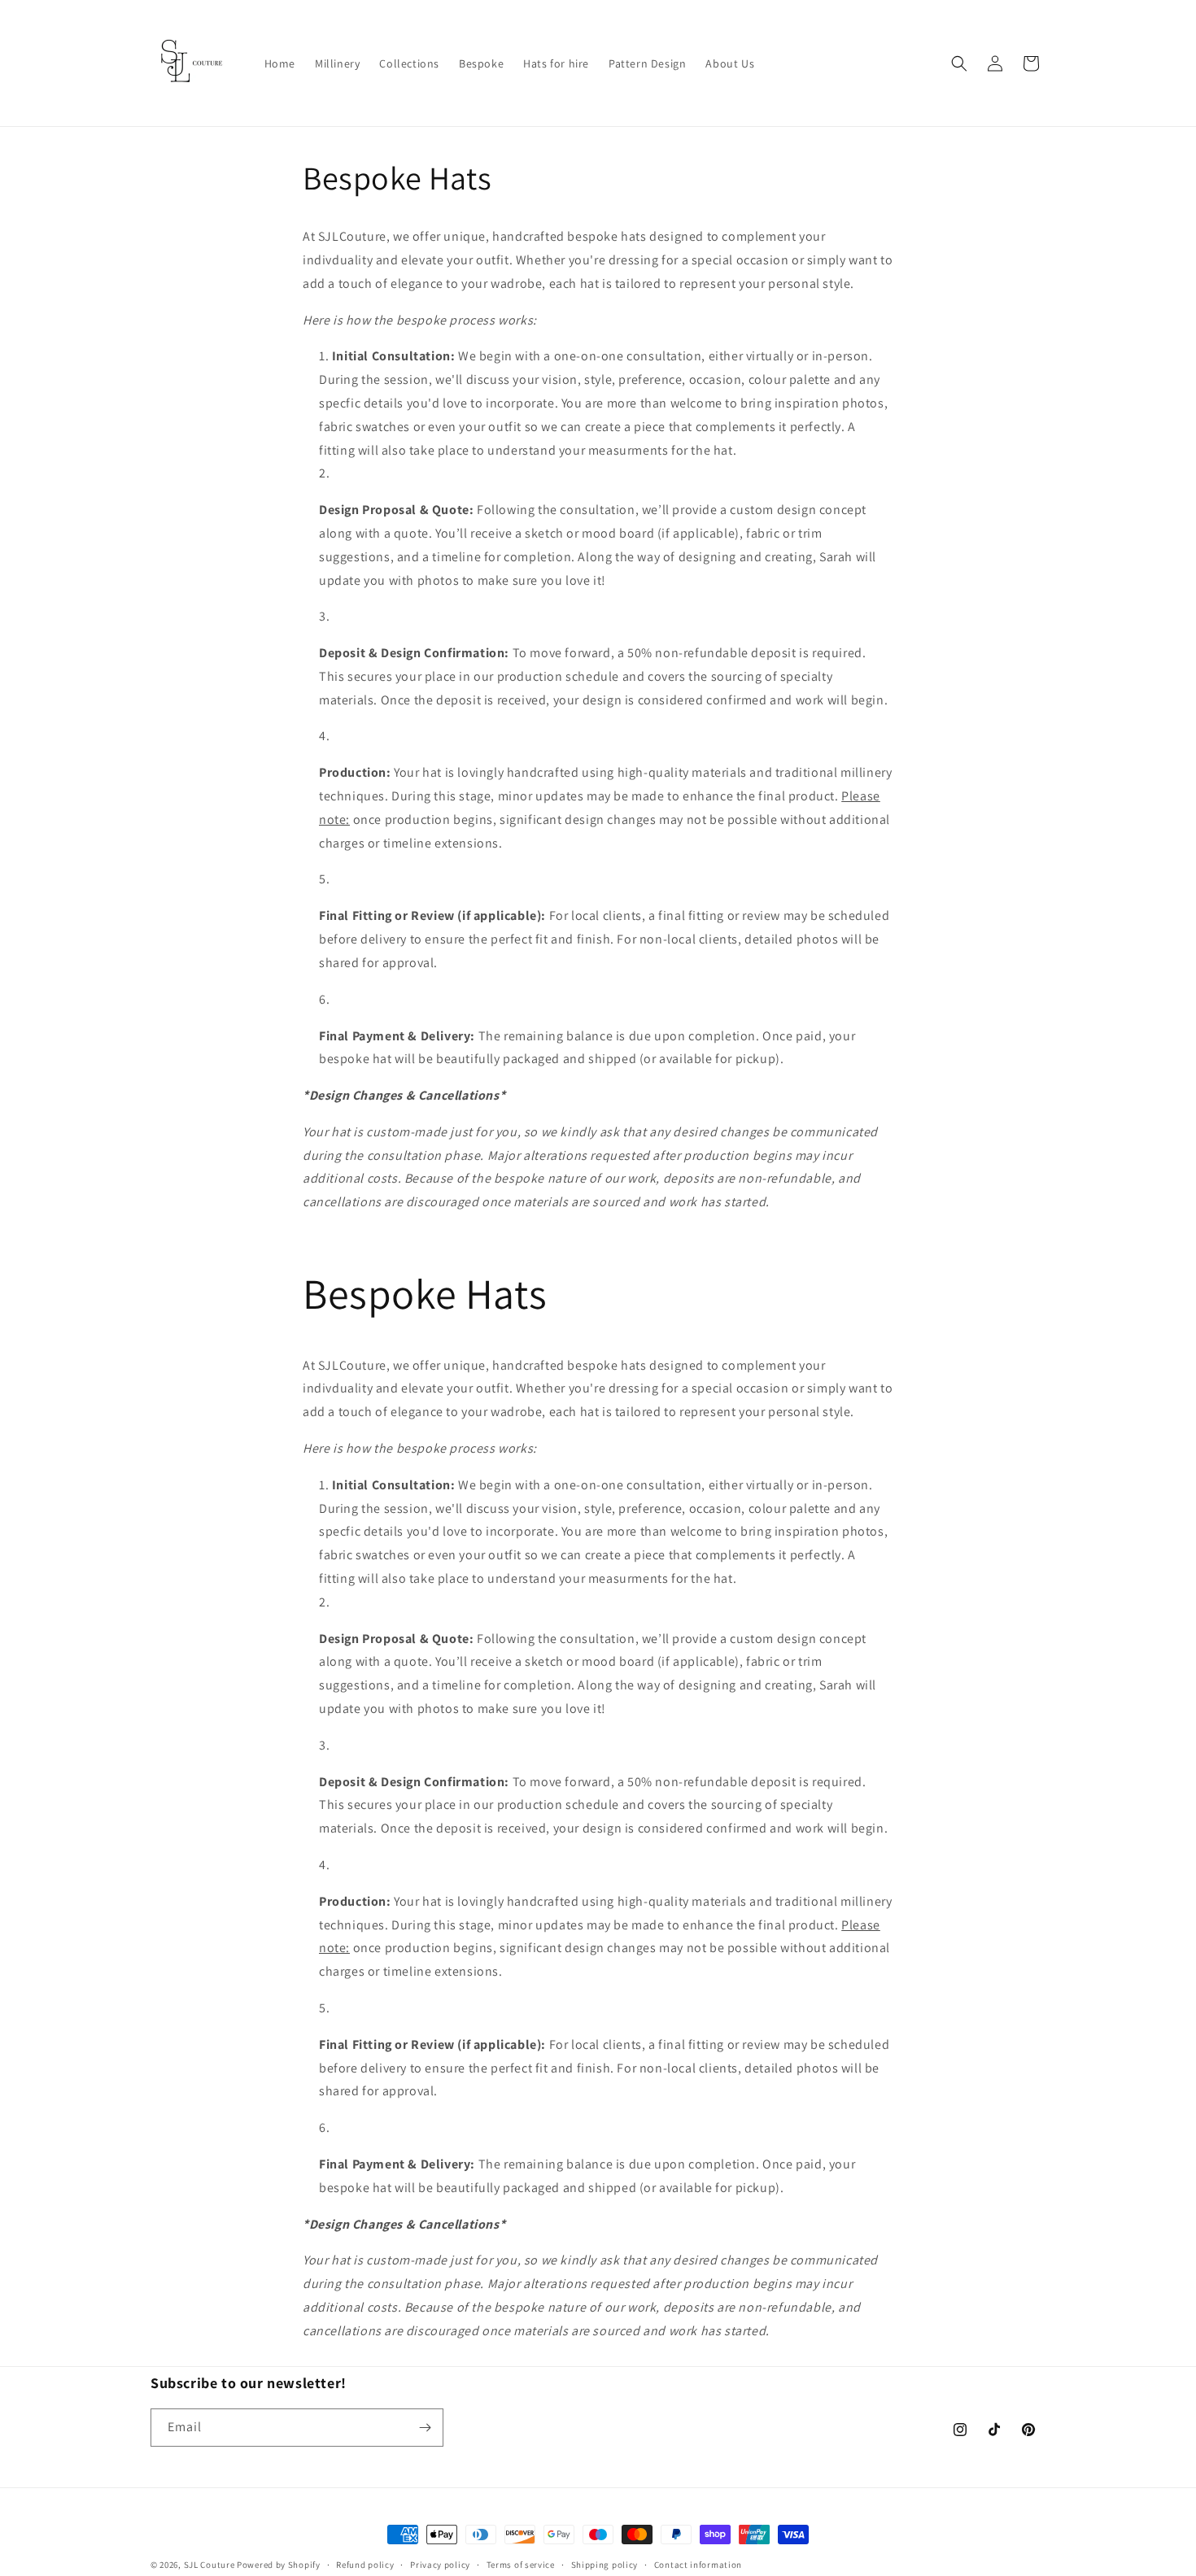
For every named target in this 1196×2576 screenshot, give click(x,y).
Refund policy (365, 2565)
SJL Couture (210, 2565)
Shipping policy (605, 2565)
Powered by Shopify (279, 2565)
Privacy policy (440, 2565)
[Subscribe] (425, 2428)
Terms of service (521, 2565)
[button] (959, 63)
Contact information (698, 2565)
